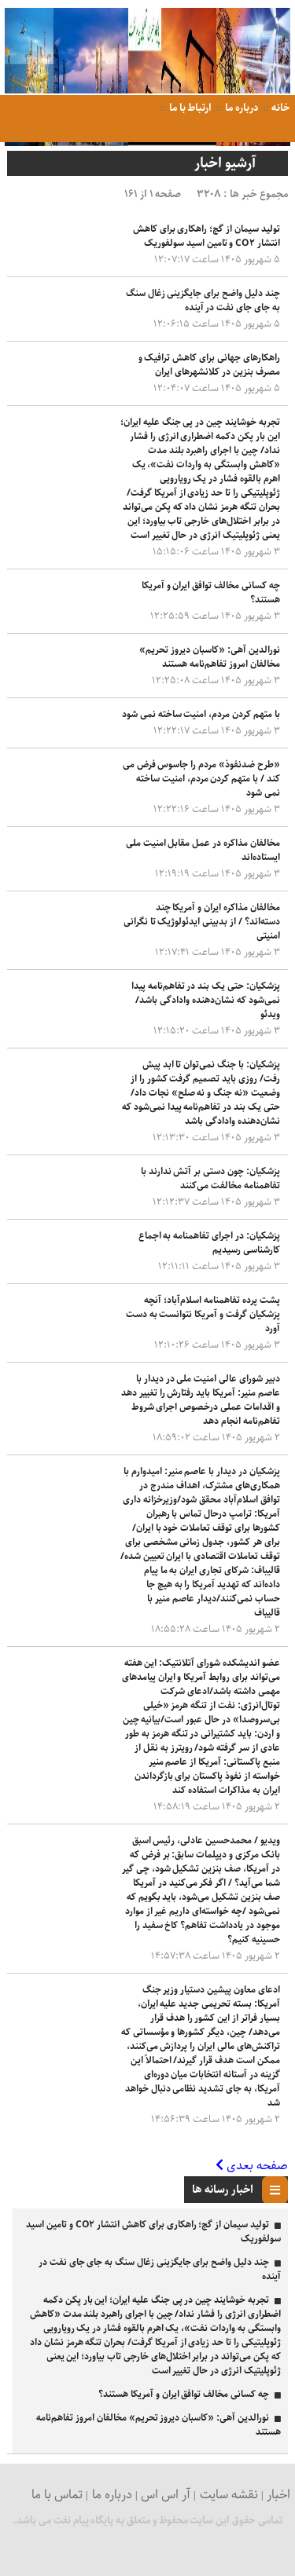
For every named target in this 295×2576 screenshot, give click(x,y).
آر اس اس (166, 2495)
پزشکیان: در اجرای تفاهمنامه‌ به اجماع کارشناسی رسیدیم (209, 1243)
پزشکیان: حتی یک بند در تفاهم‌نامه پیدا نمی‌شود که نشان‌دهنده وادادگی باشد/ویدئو (206, 1000)
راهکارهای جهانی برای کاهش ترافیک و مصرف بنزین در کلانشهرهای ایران (209, 365)
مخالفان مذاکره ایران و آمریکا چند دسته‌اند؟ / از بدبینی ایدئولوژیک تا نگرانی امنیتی (202, 922)
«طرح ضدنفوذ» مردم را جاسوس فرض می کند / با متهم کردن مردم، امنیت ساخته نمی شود (201, 779)
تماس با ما (57, 2495)
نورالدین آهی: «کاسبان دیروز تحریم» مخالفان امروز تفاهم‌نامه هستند (209, 657)
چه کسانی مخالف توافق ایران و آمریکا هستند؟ (211, 593)
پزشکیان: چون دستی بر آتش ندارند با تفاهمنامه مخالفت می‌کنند (210, 1178)
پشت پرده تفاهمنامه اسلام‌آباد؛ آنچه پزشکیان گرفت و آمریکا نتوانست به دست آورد (203, 1314)
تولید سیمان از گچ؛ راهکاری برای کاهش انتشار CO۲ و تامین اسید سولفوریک (206, 236)
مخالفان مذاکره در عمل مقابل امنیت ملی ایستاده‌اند (203, 850)
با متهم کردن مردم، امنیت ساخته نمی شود (201, 714)
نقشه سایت (229, 2495)
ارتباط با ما (189, 108)
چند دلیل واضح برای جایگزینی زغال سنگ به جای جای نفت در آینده (203, 300)
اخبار (278, 2495)
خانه (280, 108)
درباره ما (241, 108)
